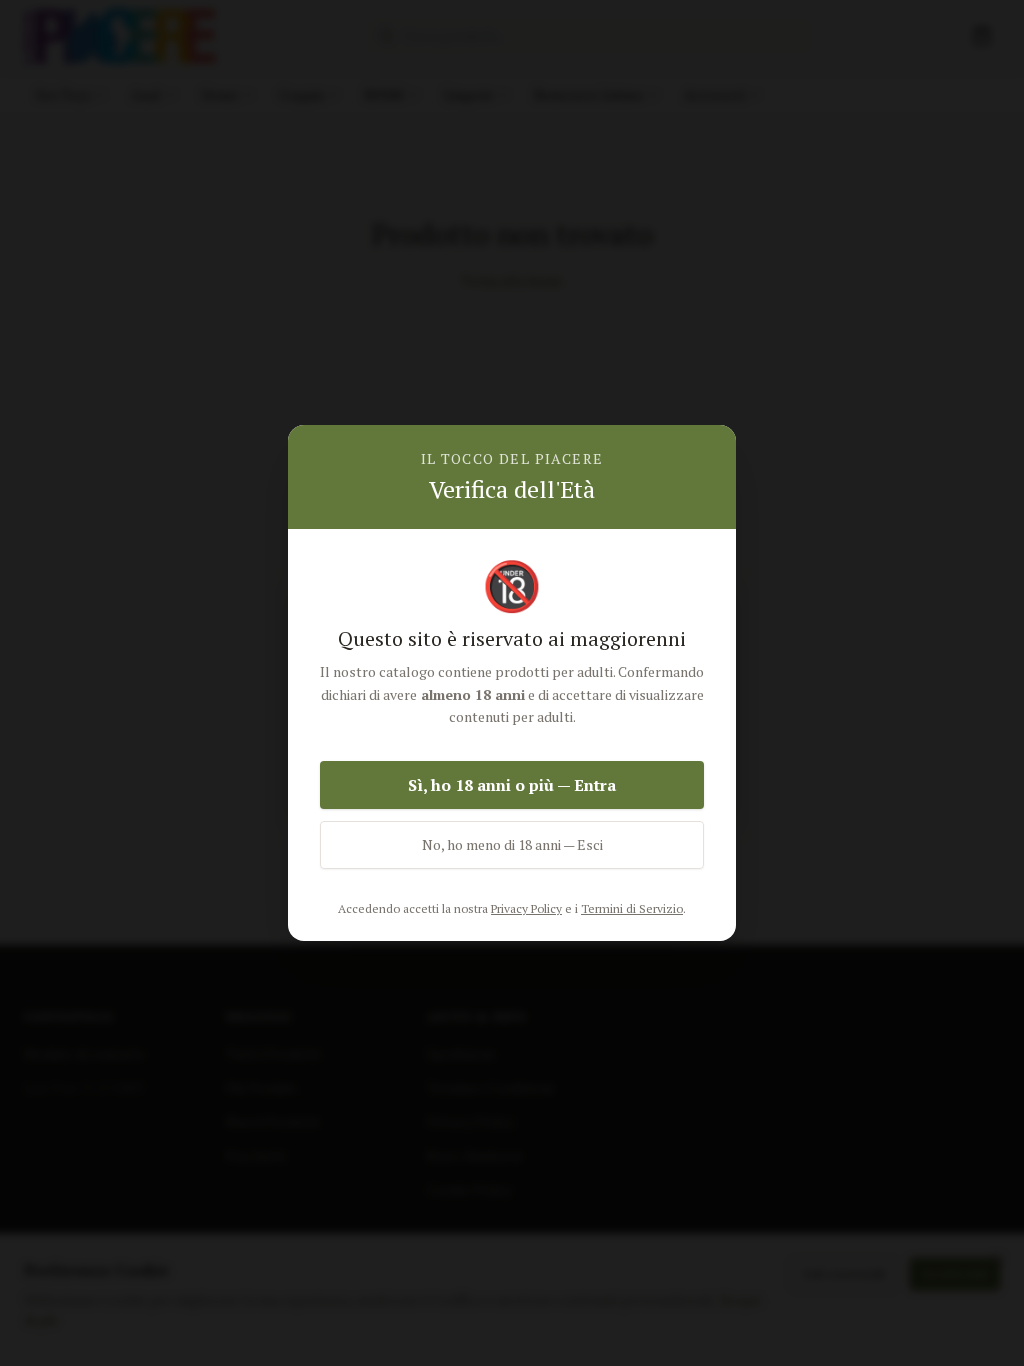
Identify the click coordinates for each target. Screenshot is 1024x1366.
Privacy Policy (526, 908)
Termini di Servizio (632, 908)
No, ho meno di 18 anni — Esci (512, 844)
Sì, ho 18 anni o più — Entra (512, 785)
